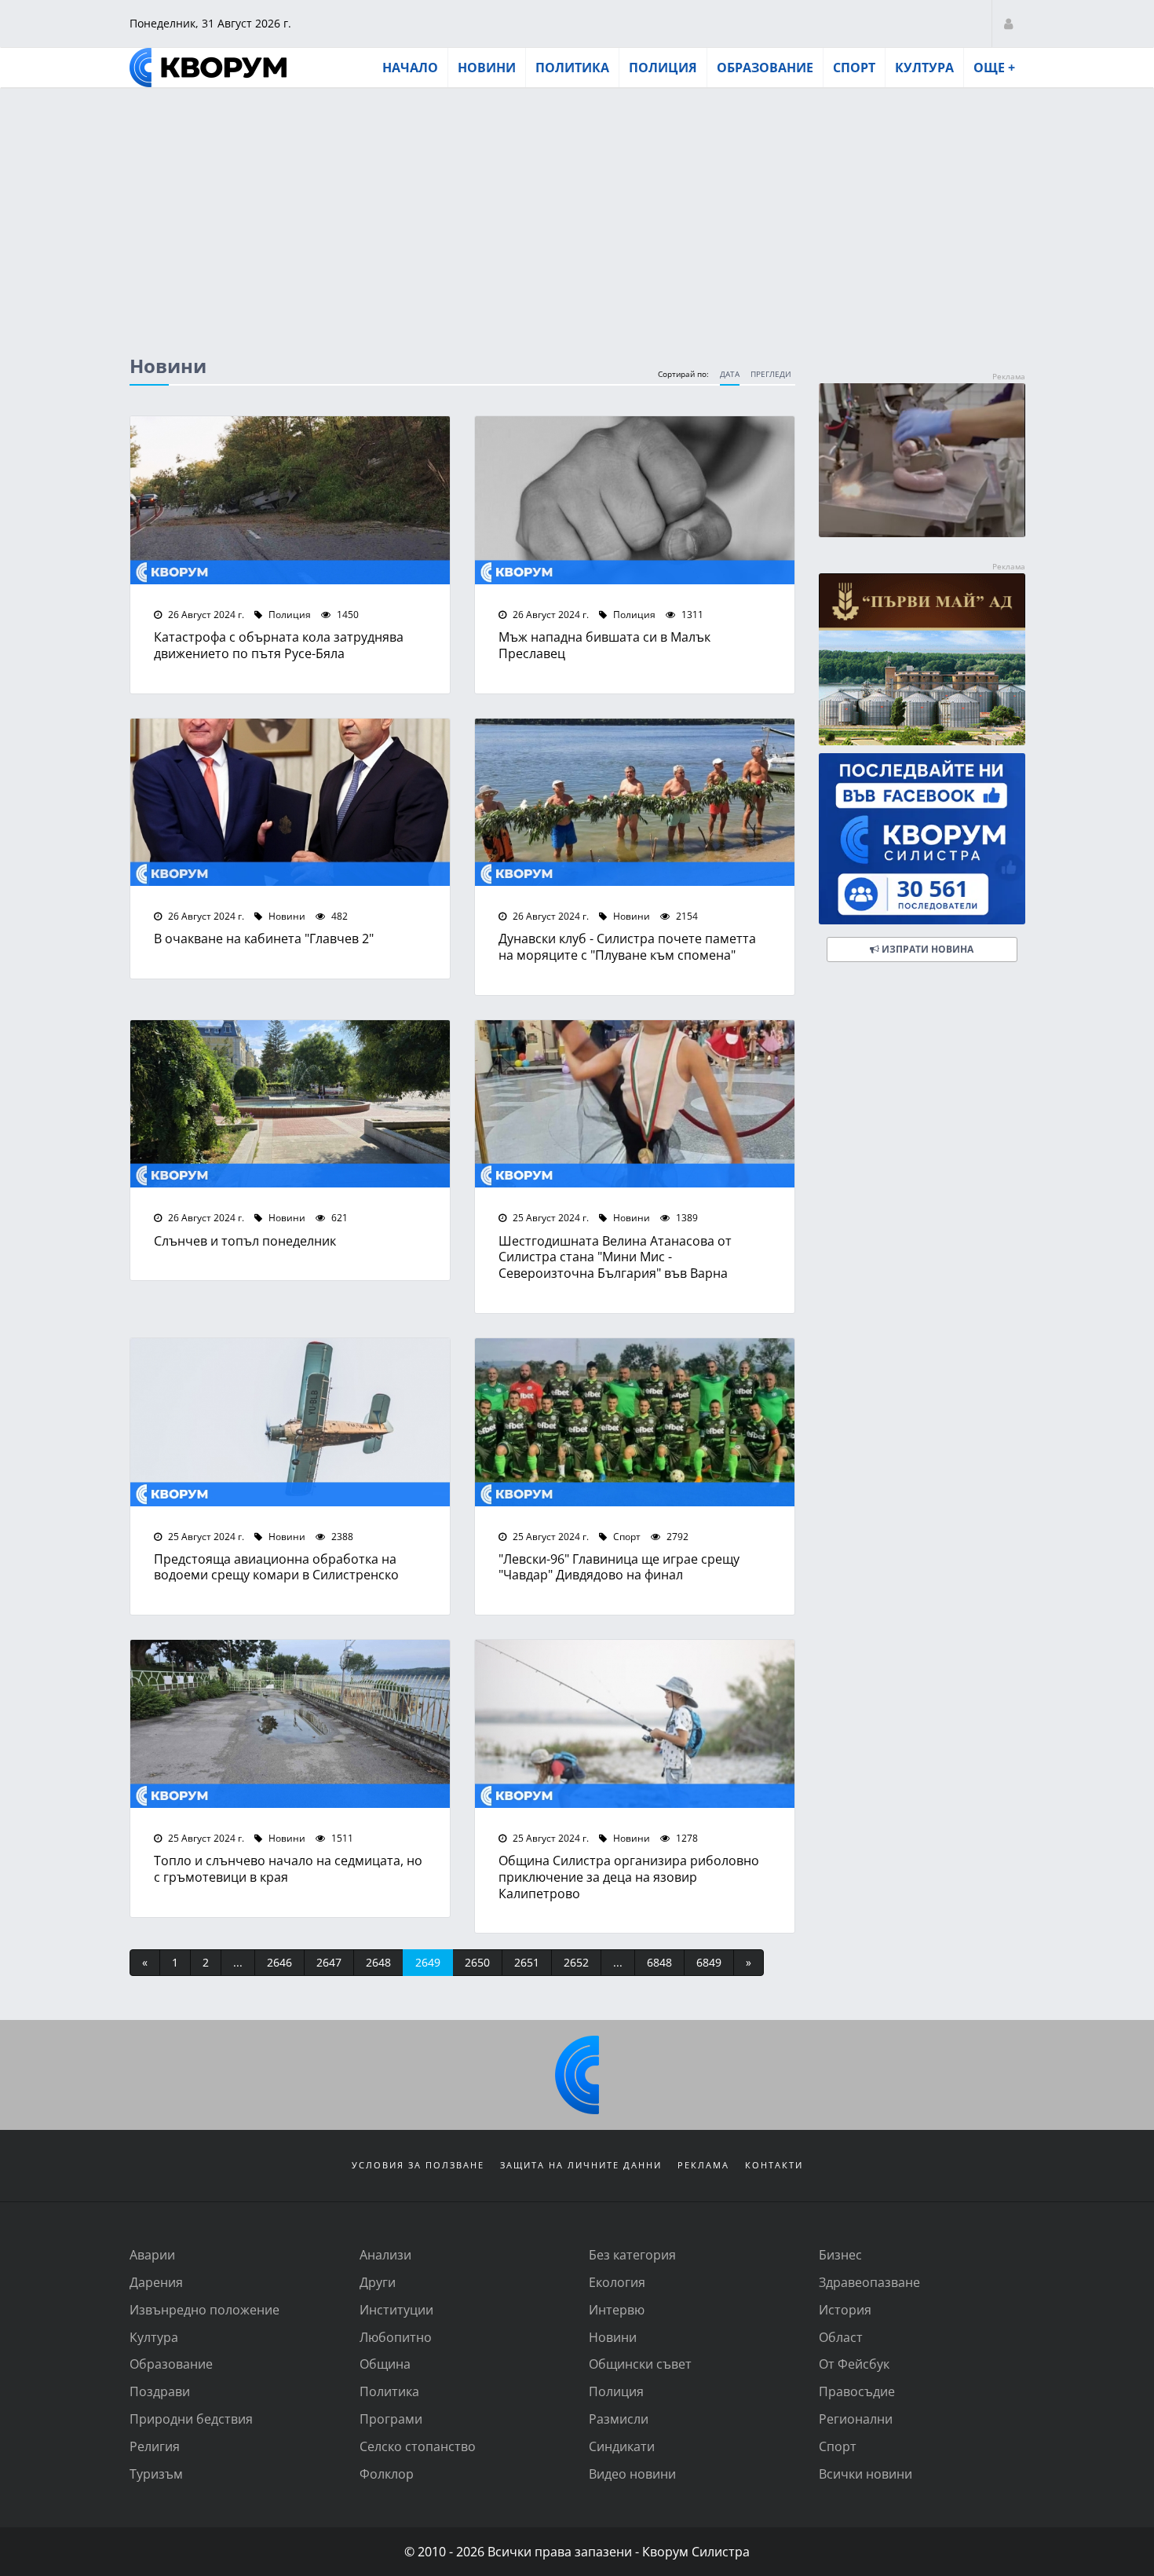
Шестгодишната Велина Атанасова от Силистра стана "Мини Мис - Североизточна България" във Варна (615, 1257)
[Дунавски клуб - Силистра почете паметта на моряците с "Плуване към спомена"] (635, 803)
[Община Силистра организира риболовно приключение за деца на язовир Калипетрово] (635, 1724)
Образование (765, 68)
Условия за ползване (418, 2165)
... (238, 1962)
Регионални (856, 2419)
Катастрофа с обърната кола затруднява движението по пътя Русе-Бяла (279, 645)
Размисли (619, 2419)
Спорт (854, 68)
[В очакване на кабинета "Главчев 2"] (290, 803)
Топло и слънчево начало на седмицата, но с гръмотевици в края (288, 1868)
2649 (428, 1962)
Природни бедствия (191, 2419)
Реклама (703, 2165)
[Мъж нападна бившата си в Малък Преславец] (635, 500)
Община (385, 2364)
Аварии (152, 2254)
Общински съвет (640, 2364)
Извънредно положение (205, 2309)
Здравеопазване (869, 2282)
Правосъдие (857, 2391)
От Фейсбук (854, 2364)
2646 (279, 1962)
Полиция (663, 68)
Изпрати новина (926, 949)
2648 (378, 1962)
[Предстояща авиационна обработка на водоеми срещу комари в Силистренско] (290, 1422)
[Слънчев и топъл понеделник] (290, 1104)
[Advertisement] (577, 207)
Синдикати (622, 2446)
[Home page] (208, 68)
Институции (396, 2309)
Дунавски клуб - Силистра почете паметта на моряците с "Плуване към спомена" (627, 946)
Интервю (617, 2309)
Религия (155, 2446)
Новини (487, 68)
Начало (410, 68)
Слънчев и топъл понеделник (245, 1240)
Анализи (385, 2254)
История (845, 2309)
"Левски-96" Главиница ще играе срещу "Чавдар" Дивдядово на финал (619, 1567)
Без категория (632, 2254)
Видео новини (632, 2474)
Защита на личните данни (581, 2165)
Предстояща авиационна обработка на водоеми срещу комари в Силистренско (276, 1567)
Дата (730, 374)
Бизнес (840, 2254)
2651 (527, 1962)
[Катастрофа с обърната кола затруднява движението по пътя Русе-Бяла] (290, 500)
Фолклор (387, 2474)
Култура (924, 68)
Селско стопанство (418, 2446)
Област (841, 2337)
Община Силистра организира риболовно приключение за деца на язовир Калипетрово (629, 1877)
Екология (617, 2282)
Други (378, 2282)
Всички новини (865, 2474)
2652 (576, 1962)
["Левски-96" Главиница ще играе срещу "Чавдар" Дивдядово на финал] (635, 1422)
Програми (391, 2419)
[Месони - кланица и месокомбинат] (922, 532)
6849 (709, 1962)
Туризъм (156, 2474)
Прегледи (771, 374)
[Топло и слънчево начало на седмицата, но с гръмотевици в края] (290, 1724)
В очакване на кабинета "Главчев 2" (264, 938)
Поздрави (160, 2391)
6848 (659, 1962)
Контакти (774, 2165)
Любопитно (396, 2337)
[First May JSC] (922, 659)
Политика (572, 68)
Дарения (156, 2282)
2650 (477, 1962)
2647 (329, 1962)
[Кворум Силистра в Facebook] (922, 839)
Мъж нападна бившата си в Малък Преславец (604, 645)
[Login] (1008, 23)
